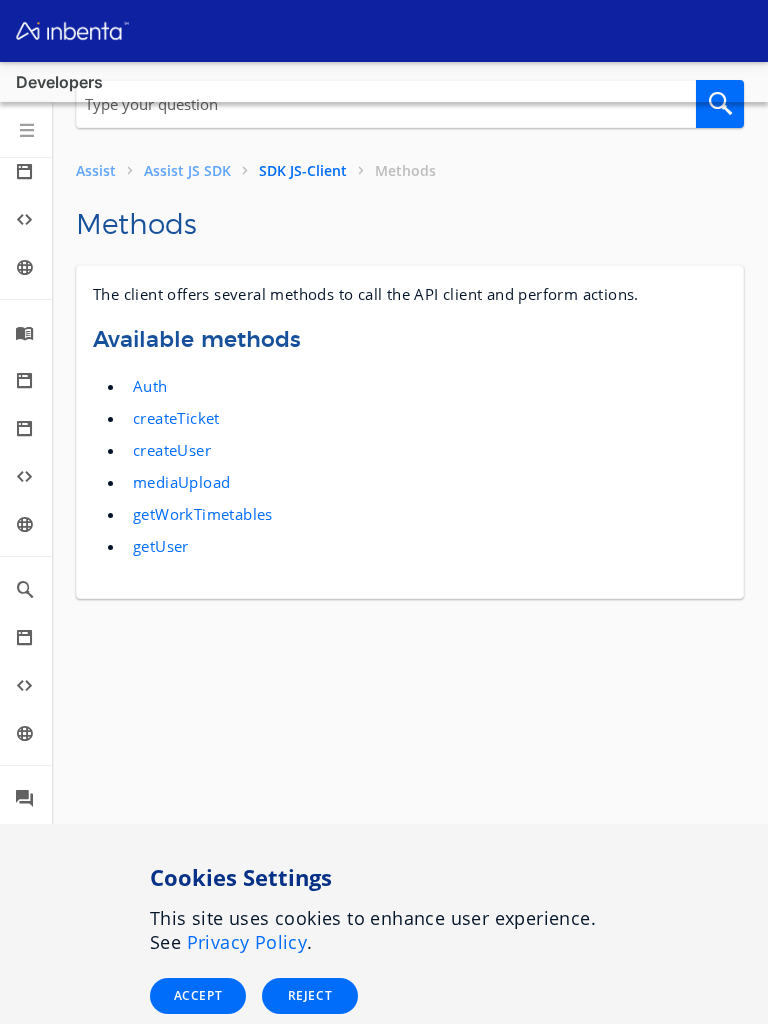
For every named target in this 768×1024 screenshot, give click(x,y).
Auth (150, 386)
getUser (161, 546)
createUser (172, 450)
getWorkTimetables (203, 514)
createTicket (176, 418)
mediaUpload (181, 482)
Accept (198, 995)
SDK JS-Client (303, 171)
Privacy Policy (247, 942)
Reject (310, 995)
